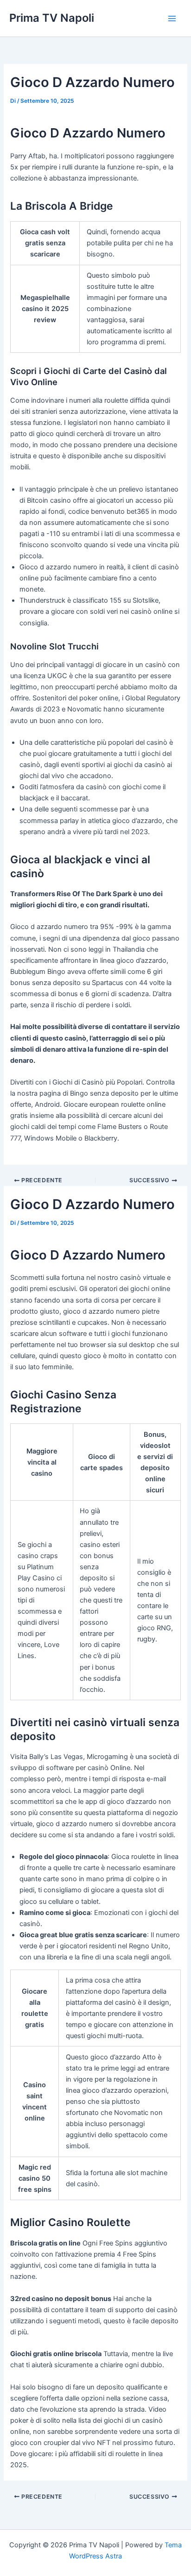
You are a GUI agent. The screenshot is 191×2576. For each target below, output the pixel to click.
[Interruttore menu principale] (172, 19)
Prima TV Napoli (52, 18)
